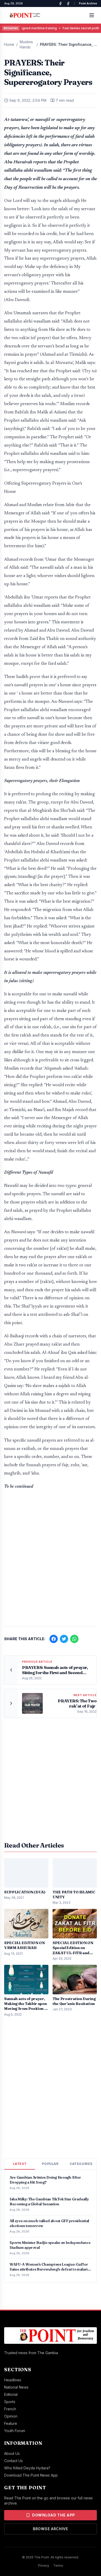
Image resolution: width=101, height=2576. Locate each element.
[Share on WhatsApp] (74, 1639)
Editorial (11, 2394)
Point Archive (88, 3)
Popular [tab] (50, 2164)
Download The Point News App (31, 2475)
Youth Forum (15, 2431)
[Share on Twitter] (64, 1639)
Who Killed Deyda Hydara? (27, 2468)
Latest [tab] (20, 2164)
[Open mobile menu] (92, 15)
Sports (10, 2402)
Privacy (44, 2566)
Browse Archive (51, 2529)
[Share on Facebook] (54, 1639)
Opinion (11, 2416)
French (10, 2409)
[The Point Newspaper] (68, 4)
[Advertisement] (51, 1567)
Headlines (13, 2380)
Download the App (54, 2515)
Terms (58, 2566)
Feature (11, 2423)
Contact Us (13, 2461)
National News (16, 2387)
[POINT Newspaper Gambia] (60, 4)
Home (9, 44)
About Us (12, 2453)
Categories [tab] (81, 2164)
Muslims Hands (26, 44)
